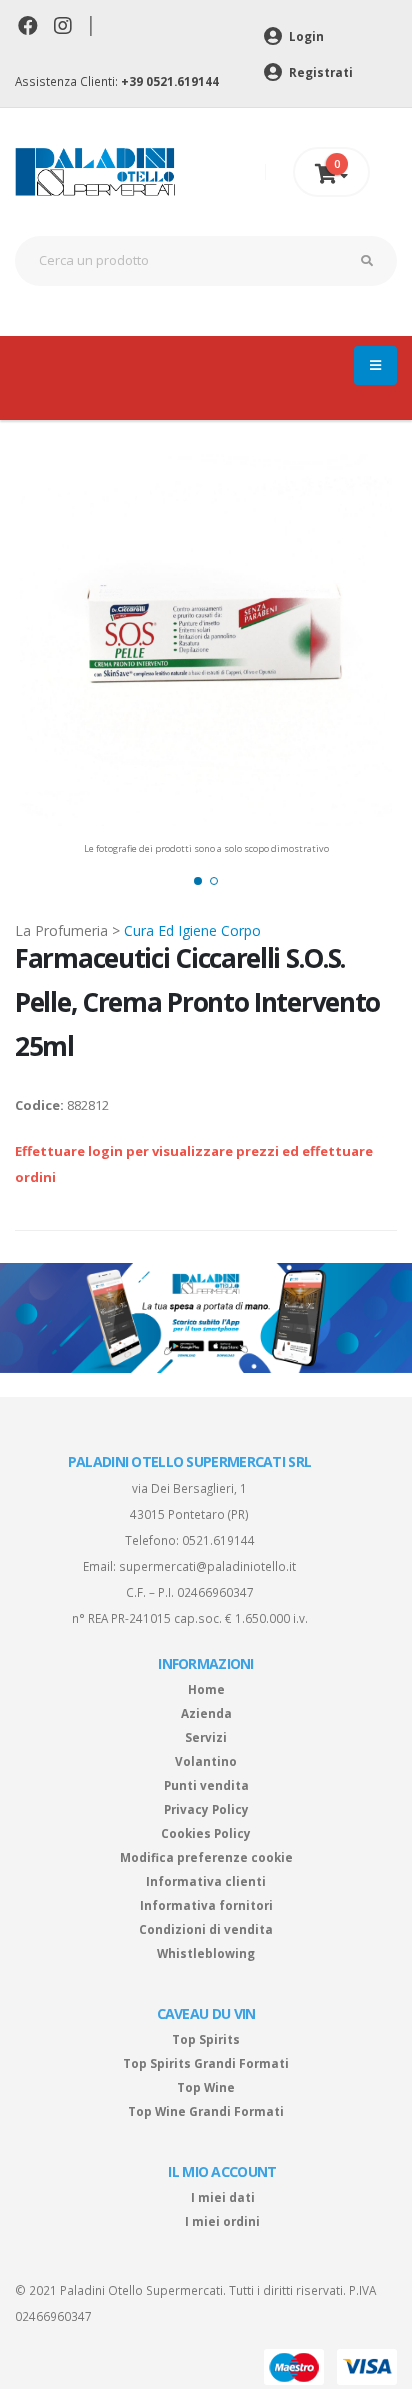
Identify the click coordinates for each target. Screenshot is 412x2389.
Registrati (319, 72)
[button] (198, 881)
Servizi (206, 1737)
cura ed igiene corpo (192, 930)
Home (206, 1689)
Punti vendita (206, 1785)
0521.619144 (218, 1540)
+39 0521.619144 (170, 81)
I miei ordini (222, 2221)
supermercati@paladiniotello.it (207, 1566)
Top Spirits (206, 2039)
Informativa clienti (206, 1881)
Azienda (206, 1713)
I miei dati (223, 2197)
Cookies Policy (206, 1833)
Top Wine (206, 2087)
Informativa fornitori (206, 1905)
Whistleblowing (206, 1953)
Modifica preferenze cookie (206, 1857)
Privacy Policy (206, 1809)
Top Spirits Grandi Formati (206, 2063)
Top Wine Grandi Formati (206, 2111)
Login (305, 36)
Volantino (206, 1761)
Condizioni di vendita (206, 1929)
